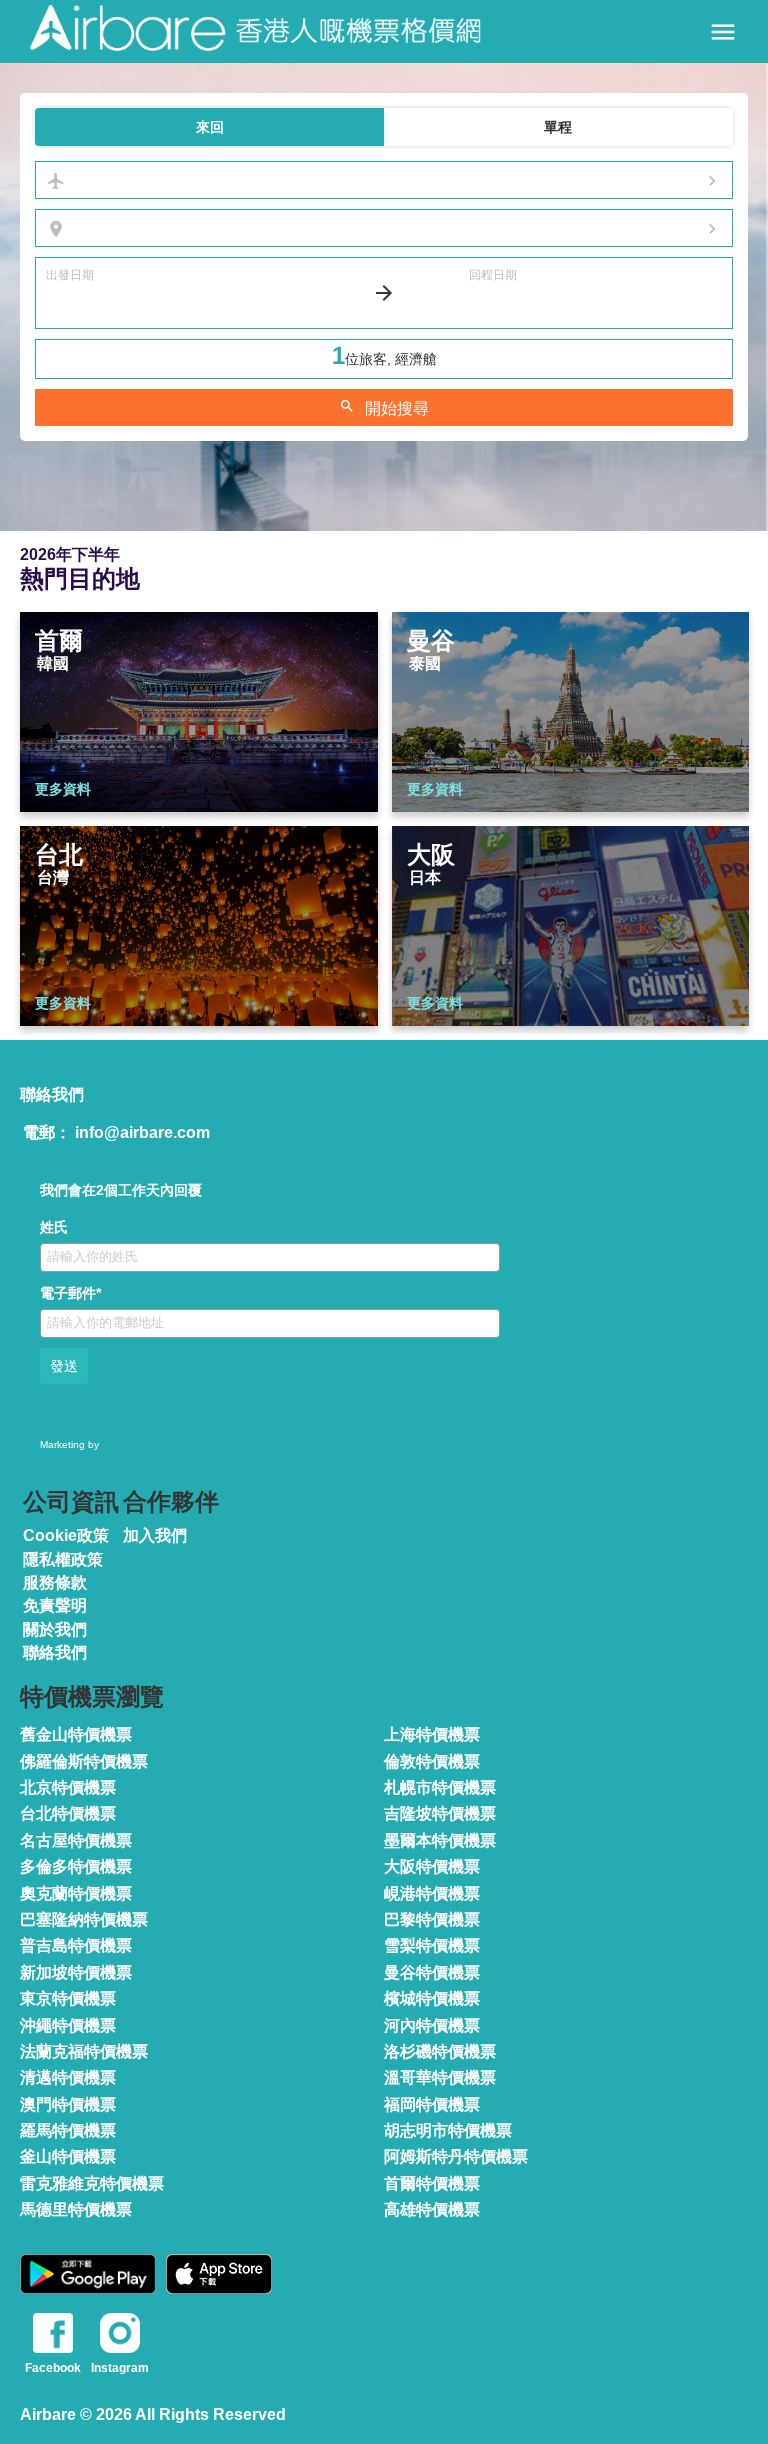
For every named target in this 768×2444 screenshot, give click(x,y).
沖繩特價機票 (68, 2025)
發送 (64, 1366)
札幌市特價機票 (440, 1787)
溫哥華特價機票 (440, 2077)
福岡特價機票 (432, 2104)
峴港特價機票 (432, 1893)
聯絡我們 (55, 1652)
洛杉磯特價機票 (440, 2051)
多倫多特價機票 (76, 1866)
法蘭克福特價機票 (84, 2051)
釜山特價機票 (68, 2156)
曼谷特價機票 (432, 1972)
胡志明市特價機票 (448, 2130)
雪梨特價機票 (432, 1945)
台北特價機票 (68, 1813)
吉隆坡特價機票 (440, 1813)
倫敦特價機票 (432, 1761)
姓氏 (54, 1227)
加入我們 (155, 1535)
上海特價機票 (432, 1734)
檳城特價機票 (432, 1998)
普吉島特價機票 (76, 1945)
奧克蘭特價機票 (76, 1893)
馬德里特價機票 (76, 2209)
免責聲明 (55, 1605)
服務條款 (55, 1582)
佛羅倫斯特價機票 (84, 1761)
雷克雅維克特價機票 (92, 2183)
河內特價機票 (432, 2025)
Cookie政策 (66, 1535)
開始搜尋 (384, 407)
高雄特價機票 (432, 2209)
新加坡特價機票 (76, 1972)
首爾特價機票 (432, 2183)
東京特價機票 (68, 1998)
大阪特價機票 (432, 1866)
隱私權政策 (63, 1559)
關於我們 (55, 1629)
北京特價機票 (68, 1787)
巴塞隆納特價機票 (84, 1919)
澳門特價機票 (68, 2104)
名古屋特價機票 (76, 1840)
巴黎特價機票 (432, 1919)
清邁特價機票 (68, 2077)
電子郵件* (70, 1293)
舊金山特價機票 (76, 1734)
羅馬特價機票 (68, 2130)
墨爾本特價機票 (440, 1840)
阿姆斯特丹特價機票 (456, 2156)
